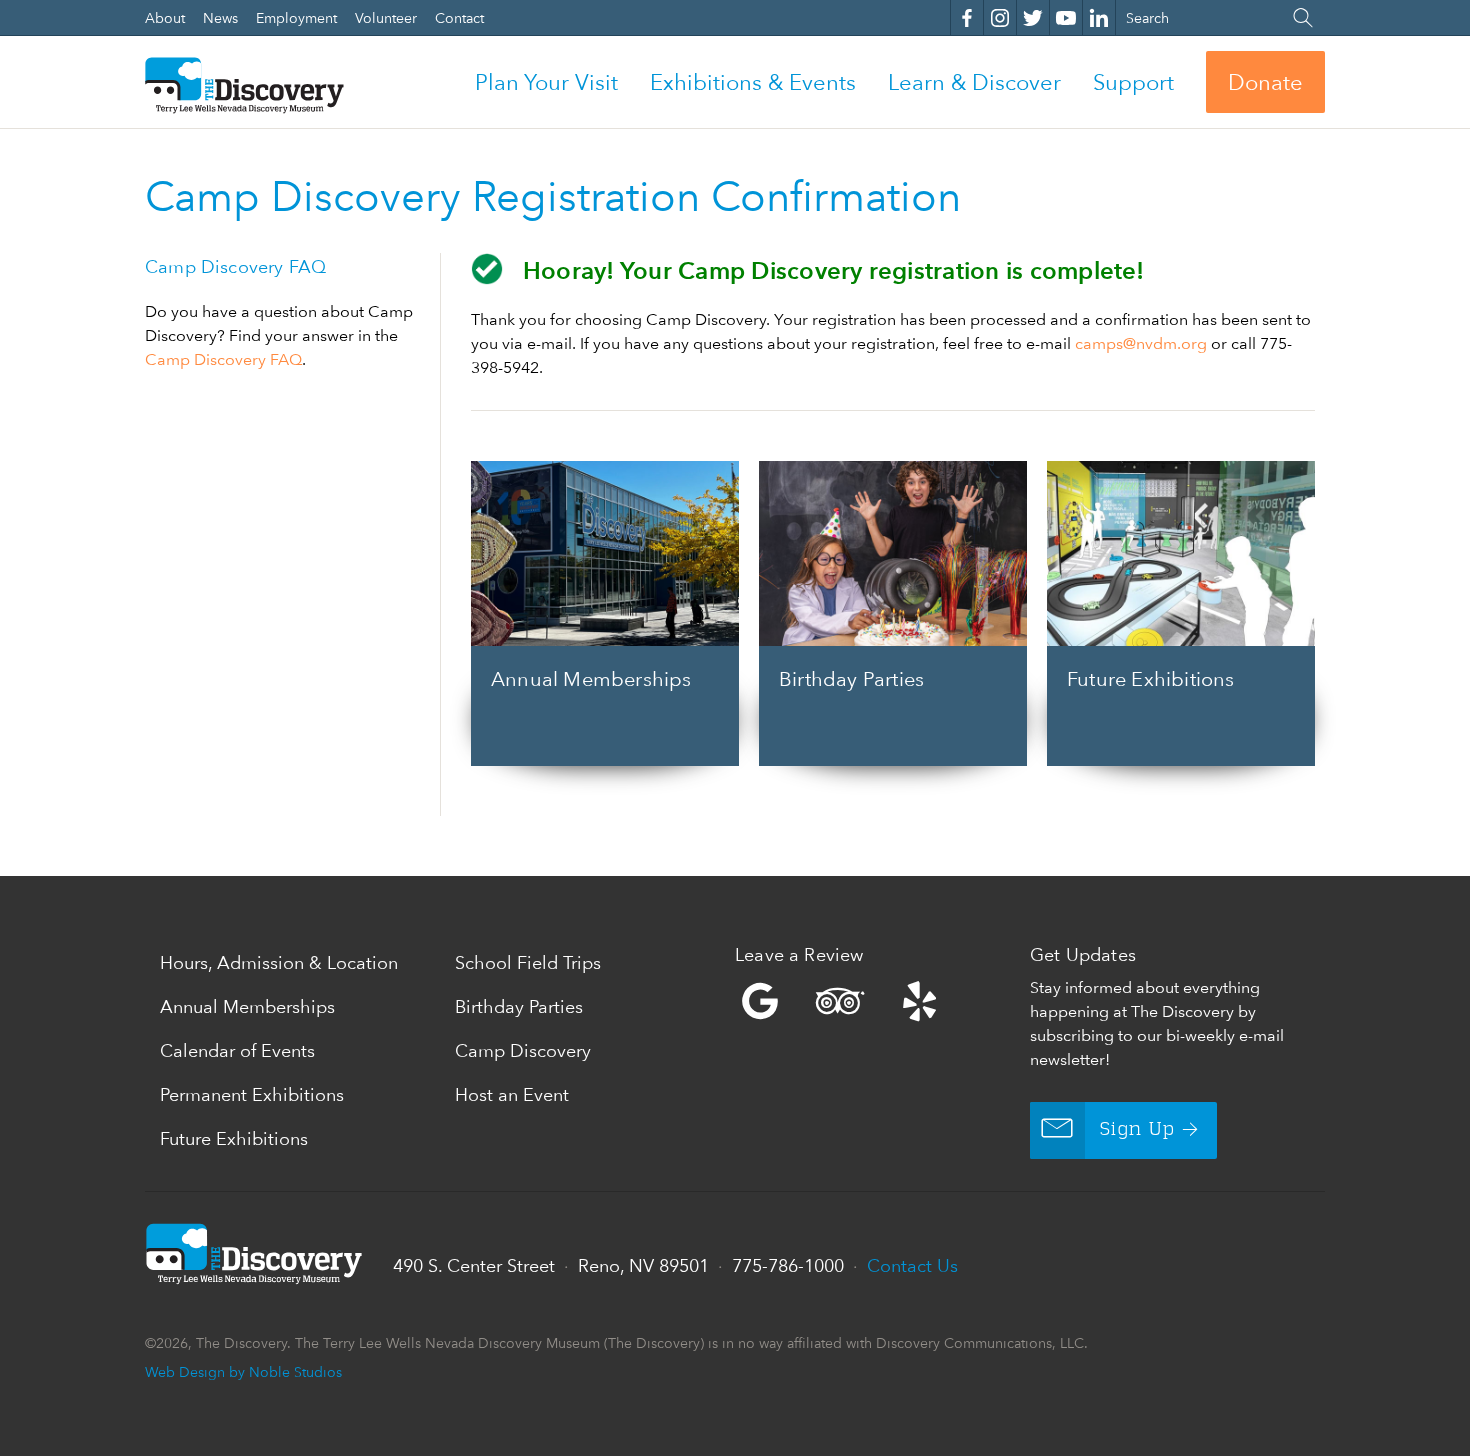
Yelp (877, 1001)
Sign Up (1137, 1130)
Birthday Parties (519, 1006)
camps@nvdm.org (1141, 343)
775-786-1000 (788, 1265)
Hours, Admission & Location (279, 962)
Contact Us (912, 1265)
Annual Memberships (247, 1006)
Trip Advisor (840, 1001)
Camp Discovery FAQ (223, 359)
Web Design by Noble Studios (243, 1371)
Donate (1265, 82)
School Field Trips (528, 962)
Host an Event (512, 1094)
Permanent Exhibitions (252, 1094)
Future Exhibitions (234, 1138)
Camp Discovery (523, 1050)
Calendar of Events (237, 1050)
